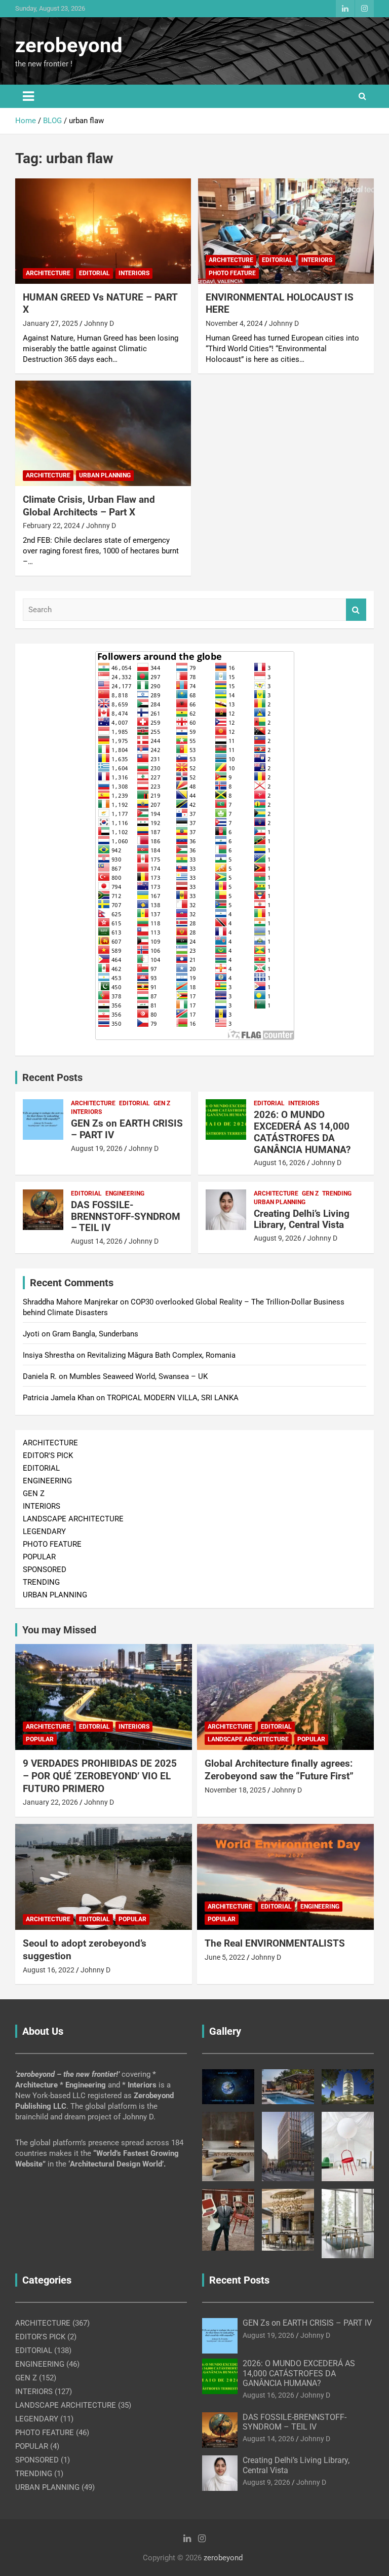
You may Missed (59, 1630)
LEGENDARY (44, 1532)
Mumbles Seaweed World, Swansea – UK (139, 1376)
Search (356, 610)
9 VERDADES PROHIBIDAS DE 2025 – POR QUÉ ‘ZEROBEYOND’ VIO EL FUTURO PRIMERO (100, 1776)
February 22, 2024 (51, 526)
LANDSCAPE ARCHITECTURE (73, 1519)
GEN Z (162, 1103)
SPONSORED (45, 1570)
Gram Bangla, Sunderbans (95, 1334)
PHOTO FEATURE (232, 273)
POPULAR (39, 1557)
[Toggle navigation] (28, 96)
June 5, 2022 (225, 1957)
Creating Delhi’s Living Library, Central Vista (302, 1219)
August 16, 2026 (280, 1163)
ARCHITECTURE (48, 273)
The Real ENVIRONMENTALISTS (275, 1943)
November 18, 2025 (235, 1790)
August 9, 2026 (278, 1238)
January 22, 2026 (50, 1802)
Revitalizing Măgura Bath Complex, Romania (161, 1355)
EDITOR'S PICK (48, 1455)
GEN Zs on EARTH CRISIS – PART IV (127, 1129)
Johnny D (99, 323)
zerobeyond (69, 45)
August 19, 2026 (97, 1148)
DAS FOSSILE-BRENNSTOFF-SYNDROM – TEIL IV (126, 1217)
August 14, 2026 (97, 1241)
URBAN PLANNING (105, 475)
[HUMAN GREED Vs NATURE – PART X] (103, 231)
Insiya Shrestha (49, 1355)
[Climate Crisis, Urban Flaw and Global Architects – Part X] (103, 433)
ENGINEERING (125, 1193)
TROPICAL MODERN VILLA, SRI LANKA (173, 1398)
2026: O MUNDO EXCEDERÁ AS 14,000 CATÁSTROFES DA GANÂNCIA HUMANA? (302, 1132)
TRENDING (337, 1193)
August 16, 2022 (49, 1970)
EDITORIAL (94, 273)
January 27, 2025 (50, 323)
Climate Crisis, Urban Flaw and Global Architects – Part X (89, 506)
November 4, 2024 (234, 323)
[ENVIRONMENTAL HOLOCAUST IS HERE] (286, 231)
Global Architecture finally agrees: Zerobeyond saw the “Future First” (279, 1770)
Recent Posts (52, 1077)
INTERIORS (134, 273)
